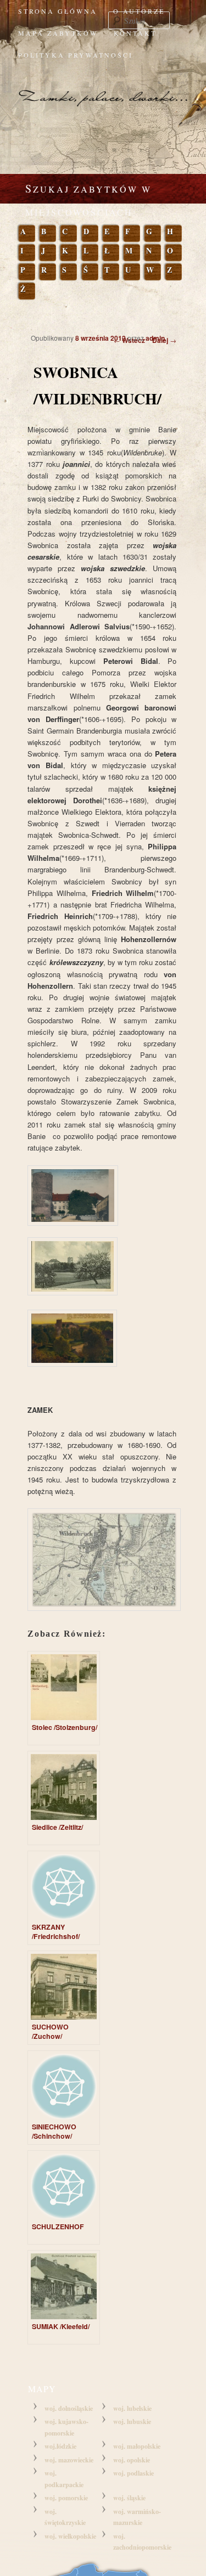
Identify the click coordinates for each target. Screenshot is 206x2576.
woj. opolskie (132, 2460)
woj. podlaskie (133, 2473)
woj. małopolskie (137, 2446)
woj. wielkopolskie (70, 2536)
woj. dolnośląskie (69, 2408)
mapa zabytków (58, 33)
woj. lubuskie (132, 2422)
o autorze (139, 11)
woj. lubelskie (132, 2408)
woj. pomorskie (66, 2498)
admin (155, 338)
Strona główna (58, 11)
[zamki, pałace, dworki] (103, 88)
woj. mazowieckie (69, 2460)
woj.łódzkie (60, 2446)
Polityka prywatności (76, 55)
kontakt (135, 33)
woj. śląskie (129, 2498)
